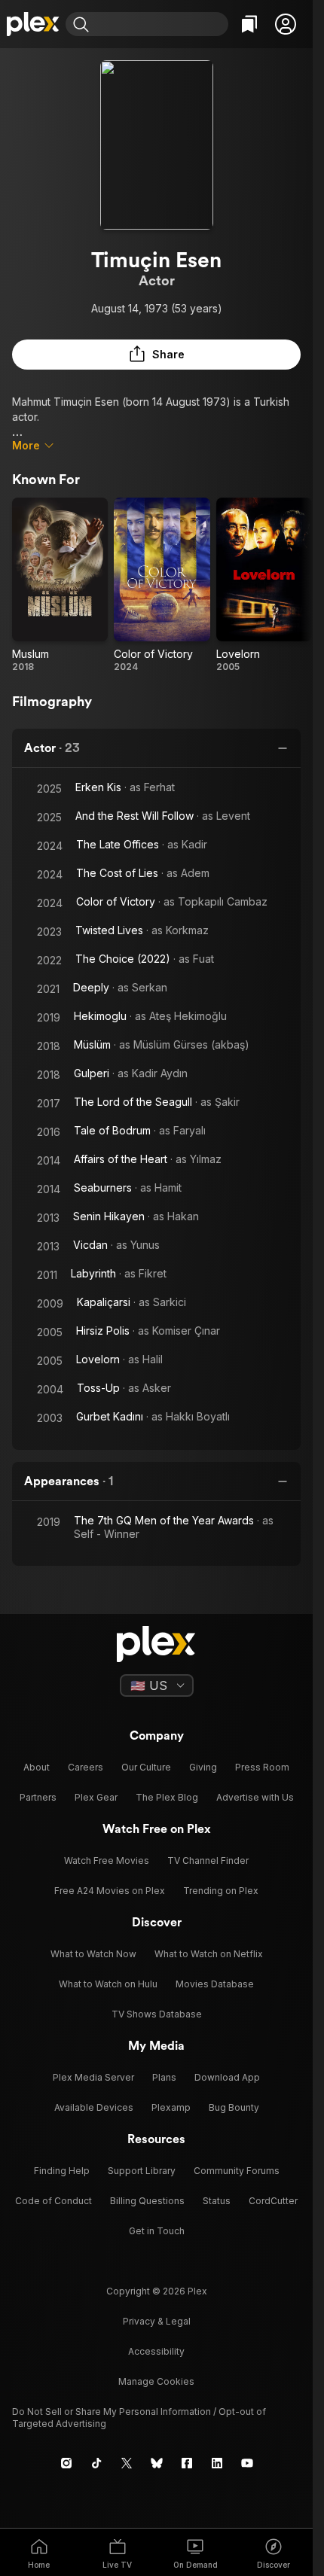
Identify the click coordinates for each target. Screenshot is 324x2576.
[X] (127, 2463)
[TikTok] (96, 2463)
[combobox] (160, 24)
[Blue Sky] (157, 2463)
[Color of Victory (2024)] (162, 585)
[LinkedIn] (217, 2463)
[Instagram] (66, 2463)
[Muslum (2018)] (60, 585)
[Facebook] (187, 2463)
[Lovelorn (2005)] (264, 585)
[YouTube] (247, 2463)
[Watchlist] (249, 24)
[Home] (33, 24)
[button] (286, 24)
